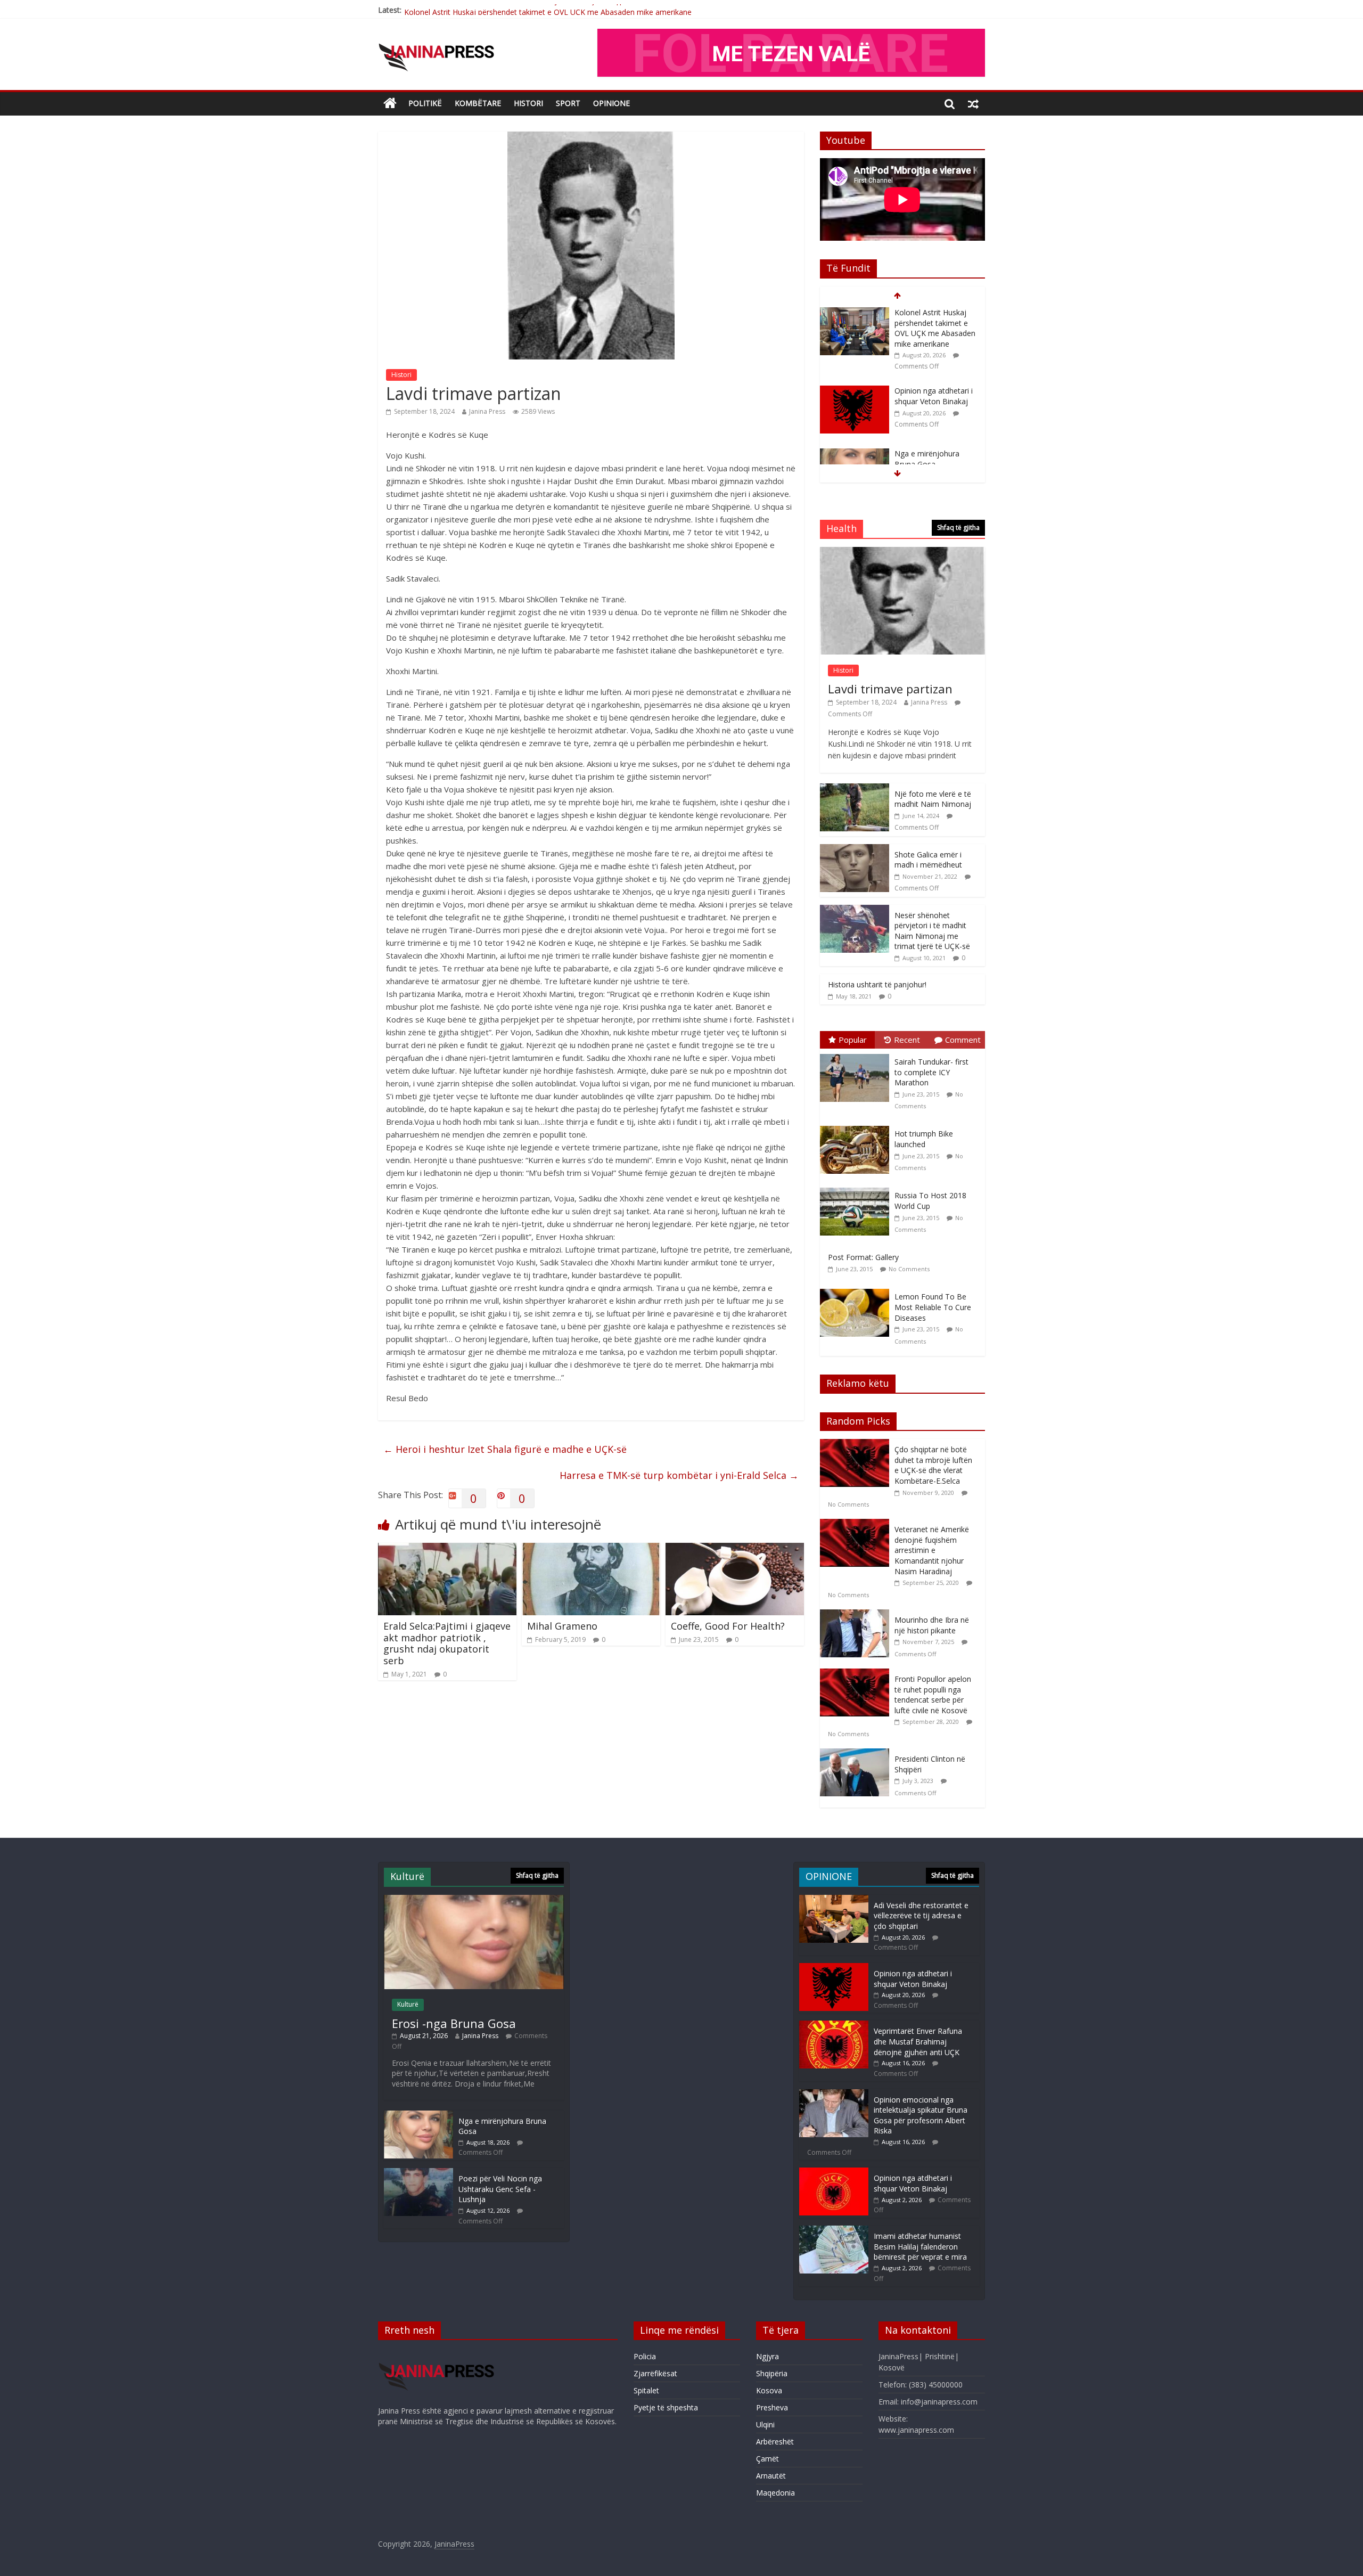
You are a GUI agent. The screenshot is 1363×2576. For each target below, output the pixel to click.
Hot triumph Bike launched (924, 1139)
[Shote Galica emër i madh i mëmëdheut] (855, 850)
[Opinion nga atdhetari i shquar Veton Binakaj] (855, 313)
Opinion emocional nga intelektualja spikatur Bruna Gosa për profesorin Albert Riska (921, 2115)
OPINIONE (611, 103)
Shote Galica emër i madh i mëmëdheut (928, 860)
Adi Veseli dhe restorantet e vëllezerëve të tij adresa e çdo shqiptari (921, 1916)
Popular (853, 1040)
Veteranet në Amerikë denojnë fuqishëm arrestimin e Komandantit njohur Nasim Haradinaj (932, 1550)
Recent (907, 1040)
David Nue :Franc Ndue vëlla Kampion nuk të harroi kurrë (934, 448)
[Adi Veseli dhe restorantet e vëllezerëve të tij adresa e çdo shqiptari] (834, 1900)
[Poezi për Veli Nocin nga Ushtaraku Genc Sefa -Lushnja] (418, 2173)
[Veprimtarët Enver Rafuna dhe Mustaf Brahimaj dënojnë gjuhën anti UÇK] (834, 2026)
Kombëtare (478, 103)
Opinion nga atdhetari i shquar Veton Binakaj (934, 318)
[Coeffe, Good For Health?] (735, 1549)
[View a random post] (973, 103)
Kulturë (408, 2004)
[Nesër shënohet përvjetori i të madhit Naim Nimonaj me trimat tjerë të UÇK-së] (855, 910)
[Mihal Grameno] (591, 1549)
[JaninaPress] (390, 104)
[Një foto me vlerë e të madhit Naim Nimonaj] (855, 789)
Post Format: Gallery (863, 1257)
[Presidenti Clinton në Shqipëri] (857, 1754)
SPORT (568, 103)
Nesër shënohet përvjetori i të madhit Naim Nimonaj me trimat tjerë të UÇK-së (932, 931)
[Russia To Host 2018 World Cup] (857, 1188)
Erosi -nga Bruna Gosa (454, 2023)
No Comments (909, 1269)
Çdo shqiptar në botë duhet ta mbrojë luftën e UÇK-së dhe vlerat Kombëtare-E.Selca (933, 1465)
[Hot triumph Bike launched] (857, 1126)
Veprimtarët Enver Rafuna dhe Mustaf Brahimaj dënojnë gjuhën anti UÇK (918, 2041)
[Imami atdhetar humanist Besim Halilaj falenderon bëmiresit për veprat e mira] (834, 2231)
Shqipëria (772, 2373)
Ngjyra (767, 2356)
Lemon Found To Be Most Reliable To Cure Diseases (933, 1307)
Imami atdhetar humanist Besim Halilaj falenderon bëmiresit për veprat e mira (920, 2246)
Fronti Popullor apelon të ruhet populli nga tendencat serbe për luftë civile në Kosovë (933, 1695)
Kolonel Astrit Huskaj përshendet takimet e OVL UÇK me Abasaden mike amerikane (548, 10)
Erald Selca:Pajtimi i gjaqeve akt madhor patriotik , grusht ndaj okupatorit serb (447, 1643)
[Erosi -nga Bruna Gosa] (474, 1900)
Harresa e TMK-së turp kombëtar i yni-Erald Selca (679, 1475)
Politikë (425, 103)
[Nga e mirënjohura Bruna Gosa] (855, 376)
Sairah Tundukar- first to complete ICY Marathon (931, 1072)
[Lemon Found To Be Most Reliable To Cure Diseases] (857, 1289)
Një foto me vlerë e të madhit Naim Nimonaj (933, 799)
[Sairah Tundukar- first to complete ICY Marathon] (857, 1054)
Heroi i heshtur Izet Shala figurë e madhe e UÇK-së (505, 1449)
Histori (528, 103)
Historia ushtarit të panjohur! (877, 984)
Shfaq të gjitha (958, 528)
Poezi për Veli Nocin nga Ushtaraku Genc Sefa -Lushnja (500, 2189)
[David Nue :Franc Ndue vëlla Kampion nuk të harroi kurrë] (855, 439)
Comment (963, 1040)
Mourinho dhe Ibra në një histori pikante (932, 1625)
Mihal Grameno (562, 1626)
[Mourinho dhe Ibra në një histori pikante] (857, 1615)
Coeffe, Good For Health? (728, 1626)
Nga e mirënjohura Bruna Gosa (927, 381)
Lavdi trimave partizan (890, 689)
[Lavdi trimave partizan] (902, 553)
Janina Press (487, 411)
